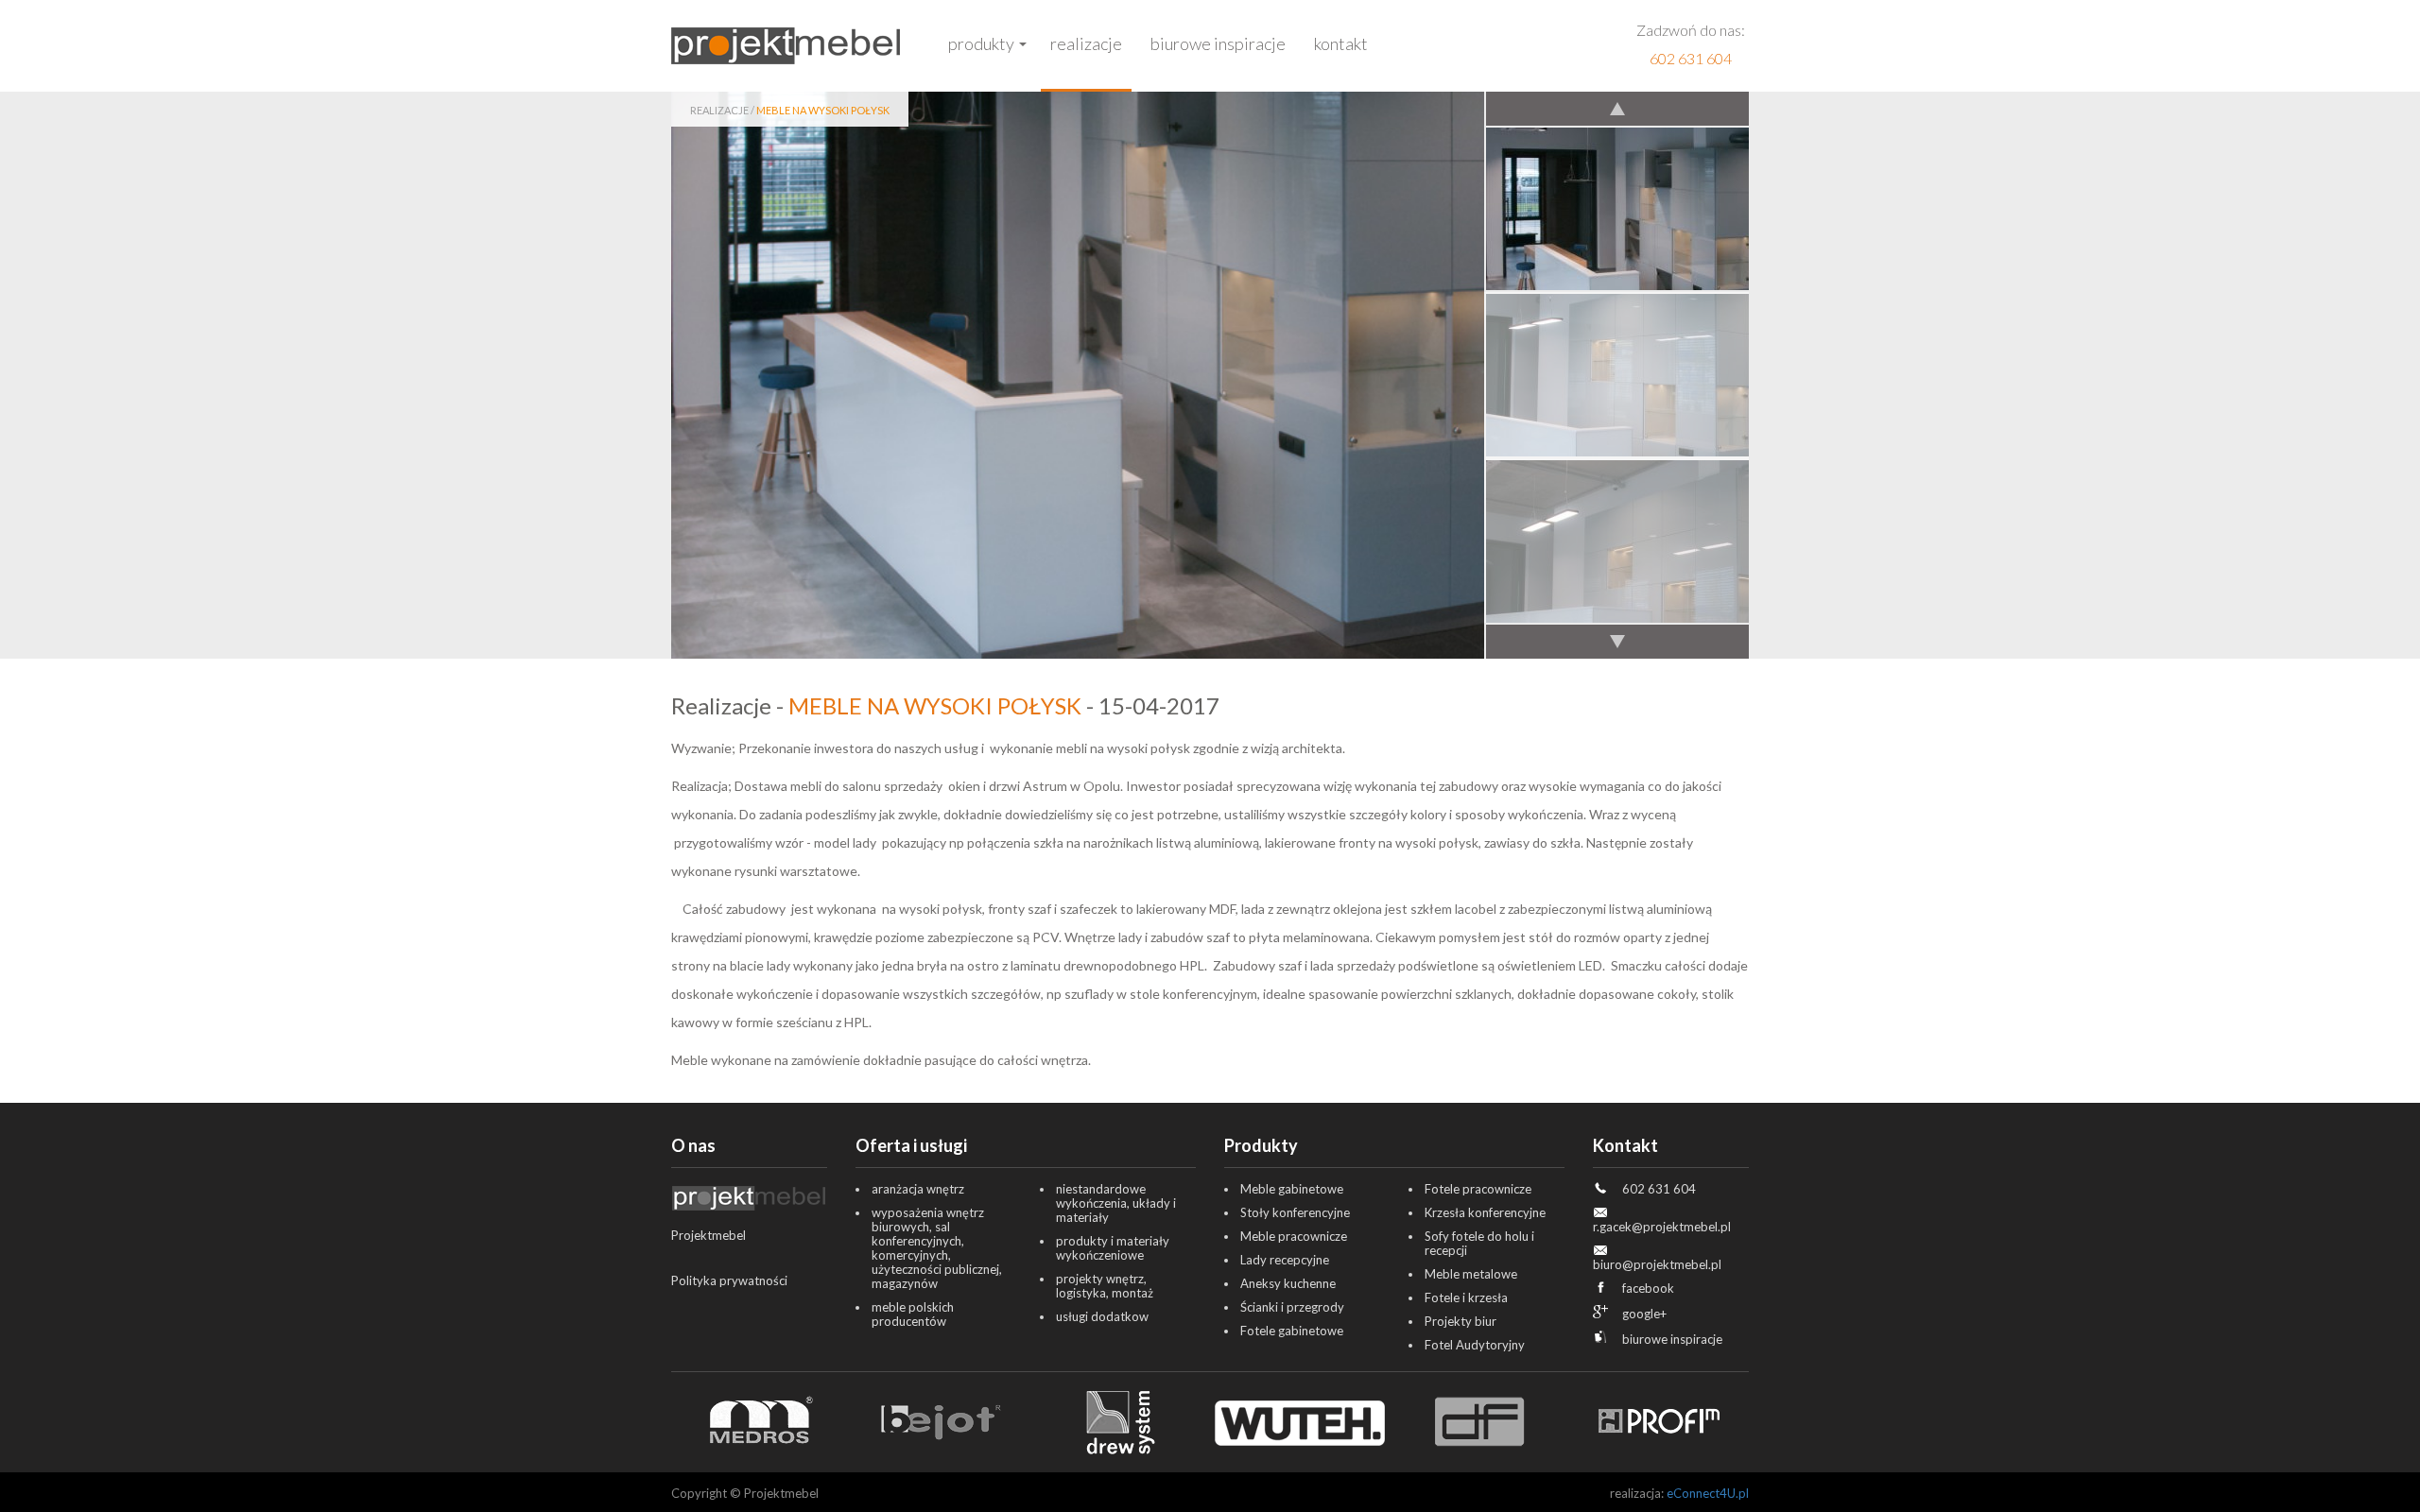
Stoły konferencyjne (1295, 1212)
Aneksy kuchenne (1288, 1283)
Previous (1616, 110)
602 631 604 (1691, 58)
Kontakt (1341, 43)
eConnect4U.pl (1708, 1493)
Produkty (981, 43)
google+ (1644, 1314)
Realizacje (1086, 43)
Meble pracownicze (1294, 1236)
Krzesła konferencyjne (1485, 1212)
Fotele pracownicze (1478, 1189)
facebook (1648, 1288)
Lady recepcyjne (1285, 1260)
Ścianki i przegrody (1292, 1307)
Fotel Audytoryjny (1475, 1345)
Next (1616, 641)
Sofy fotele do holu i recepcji (1479, 1243)
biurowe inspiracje (1672, 1339)
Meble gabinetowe (1292, 1189)
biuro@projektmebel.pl (1657, 1264)
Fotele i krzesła (1466, 1297)
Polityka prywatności (729, 1280)
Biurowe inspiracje (1218, 43)
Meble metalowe (1471, 1274)
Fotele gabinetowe (1292, 1331)
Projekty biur (1461, 1321)
